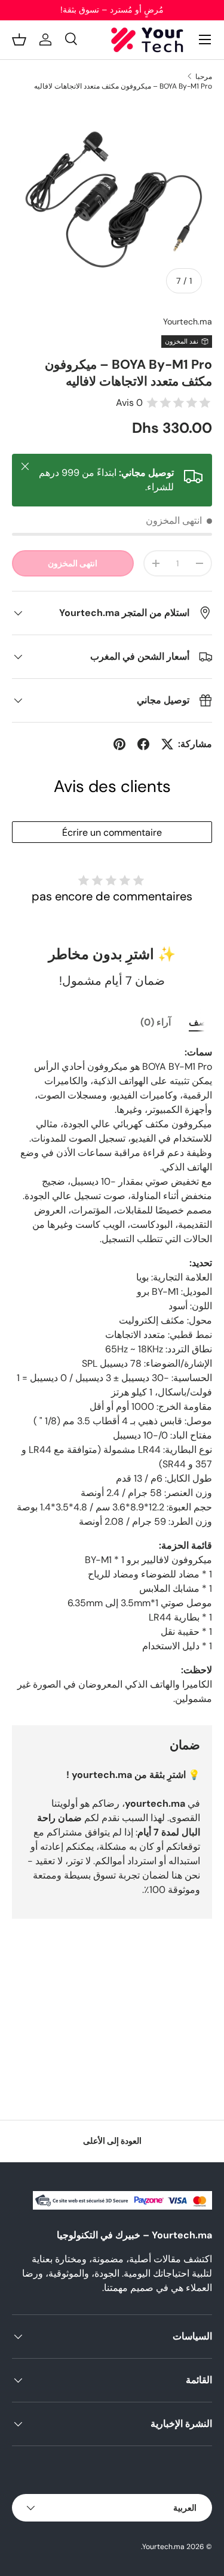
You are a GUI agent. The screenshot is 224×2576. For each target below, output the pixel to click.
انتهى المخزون (73, 563)
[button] (19, 40)
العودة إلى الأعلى (112, 2141)
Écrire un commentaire (112, 832)
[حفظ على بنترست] (119, 744)
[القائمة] (205, 40)
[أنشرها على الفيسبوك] (143, 744)
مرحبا (204, 77)
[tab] (200, 1022)
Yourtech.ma (188, 321)
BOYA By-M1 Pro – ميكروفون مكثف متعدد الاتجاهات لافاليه (123, 86)
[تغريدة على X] (167, 744)
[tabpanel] (112, 1376)
